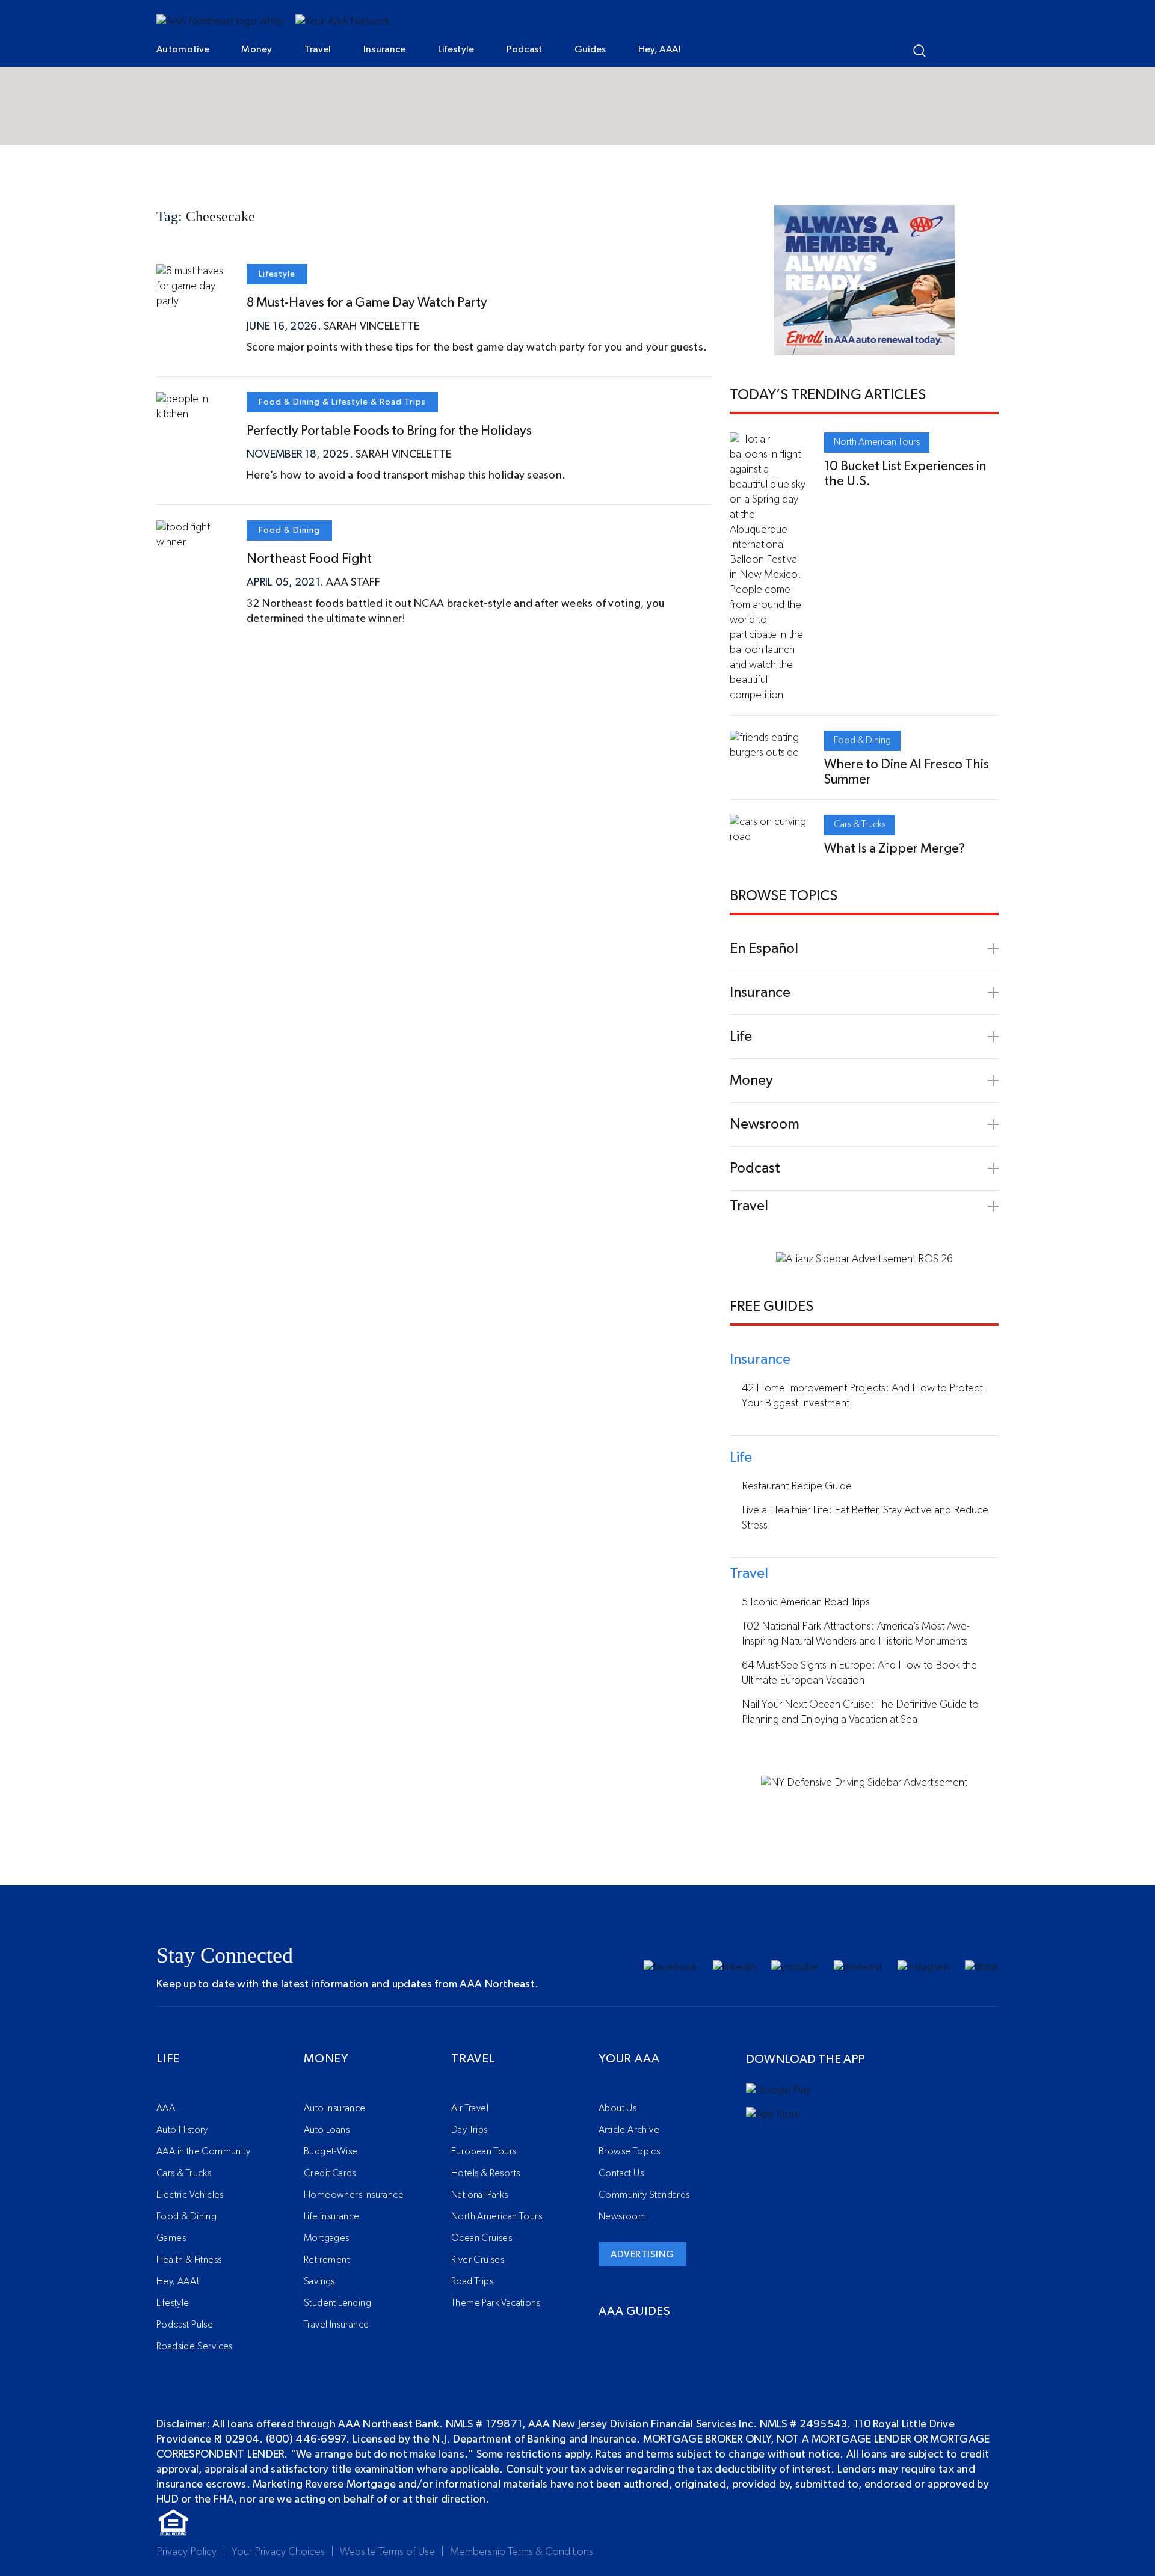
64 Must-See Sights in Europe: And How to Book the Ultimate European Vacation (859, 1673)
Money (257, 49)
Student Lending (337, 2303)
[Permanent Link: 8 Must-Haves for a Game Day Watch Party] (192, 301)
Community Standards (644, 2195)
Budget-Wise (331, 2151)
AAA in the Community (203, 2151)
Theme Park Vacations (496, 2303)
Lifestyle (456, 49)
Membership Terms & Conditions (522, 2552)
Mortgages (327, 2238)
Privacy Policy (186, 2552)
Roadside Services (195, 2346)
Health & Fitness (189, 2260)
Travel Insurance (336, 2325)
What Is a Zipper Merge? (895, 848)
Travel (318, 49)
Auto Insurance (335, 2108)
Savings (319, 2281)
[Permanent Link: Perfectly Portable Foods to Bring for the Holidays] (192, 414)
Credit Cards (330, 2173)
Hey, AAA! (660, 49)
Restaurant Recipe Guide (797, 1486)
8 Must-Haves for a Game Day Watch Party (367, 302)
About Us (618, 2108)
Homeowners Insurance (354, 2195)
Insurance (385, 49)
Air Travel (470, 2108)
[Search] (919, 51)
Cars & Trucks (860, 824)
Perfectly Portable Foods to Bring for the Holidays (389, 431)
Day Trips (470, 2130)
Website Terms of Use (387, 2552)
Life (168, 2059)
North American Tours (877, 442)
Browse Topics (629, 2151)
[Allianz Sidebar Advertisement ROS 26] (864, 1259)
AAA (166, 2108)
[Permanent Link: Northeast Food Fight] (192, 542)
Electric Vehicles (190, 2195)
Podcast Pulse (185, 2325)
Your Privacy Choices (278, 2552)
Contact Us (621, 2173)
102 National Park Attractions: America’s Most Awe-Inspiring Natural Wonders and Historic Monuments (856, 1634)
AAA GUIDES (635, 2311)
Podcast (525, 49)
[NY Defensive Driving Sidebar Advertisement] (864, 1783)
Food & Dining (289, 402)
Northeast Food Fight (309, 559)
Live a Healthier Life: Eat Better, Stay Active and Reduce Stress (865, 1518)
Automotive (183, 49)
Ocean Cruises (482, 2238)
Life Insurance (332, 2216)
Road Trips (403, 402)
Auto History (182, 2130)
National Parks (480, 2195)
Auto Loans (327, 2130)
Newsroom (622, 2216)
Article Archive (629, 2130)
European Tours (484, 2151)
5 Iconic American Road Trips (806, 1602)
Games (171, 2238)
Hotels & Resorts (485, 2173)
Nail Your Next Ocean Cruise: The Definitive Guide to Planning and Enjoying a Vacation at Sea (860, 1712)
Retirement (327, 2260)
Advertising (642, 2254)
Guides (590, 49)
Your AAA (629, 2059)
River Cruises (478, 2260)
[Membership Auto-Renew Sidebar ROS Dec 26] (864, 348)
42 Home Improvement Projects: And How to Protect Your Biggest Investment (862, 1396)
